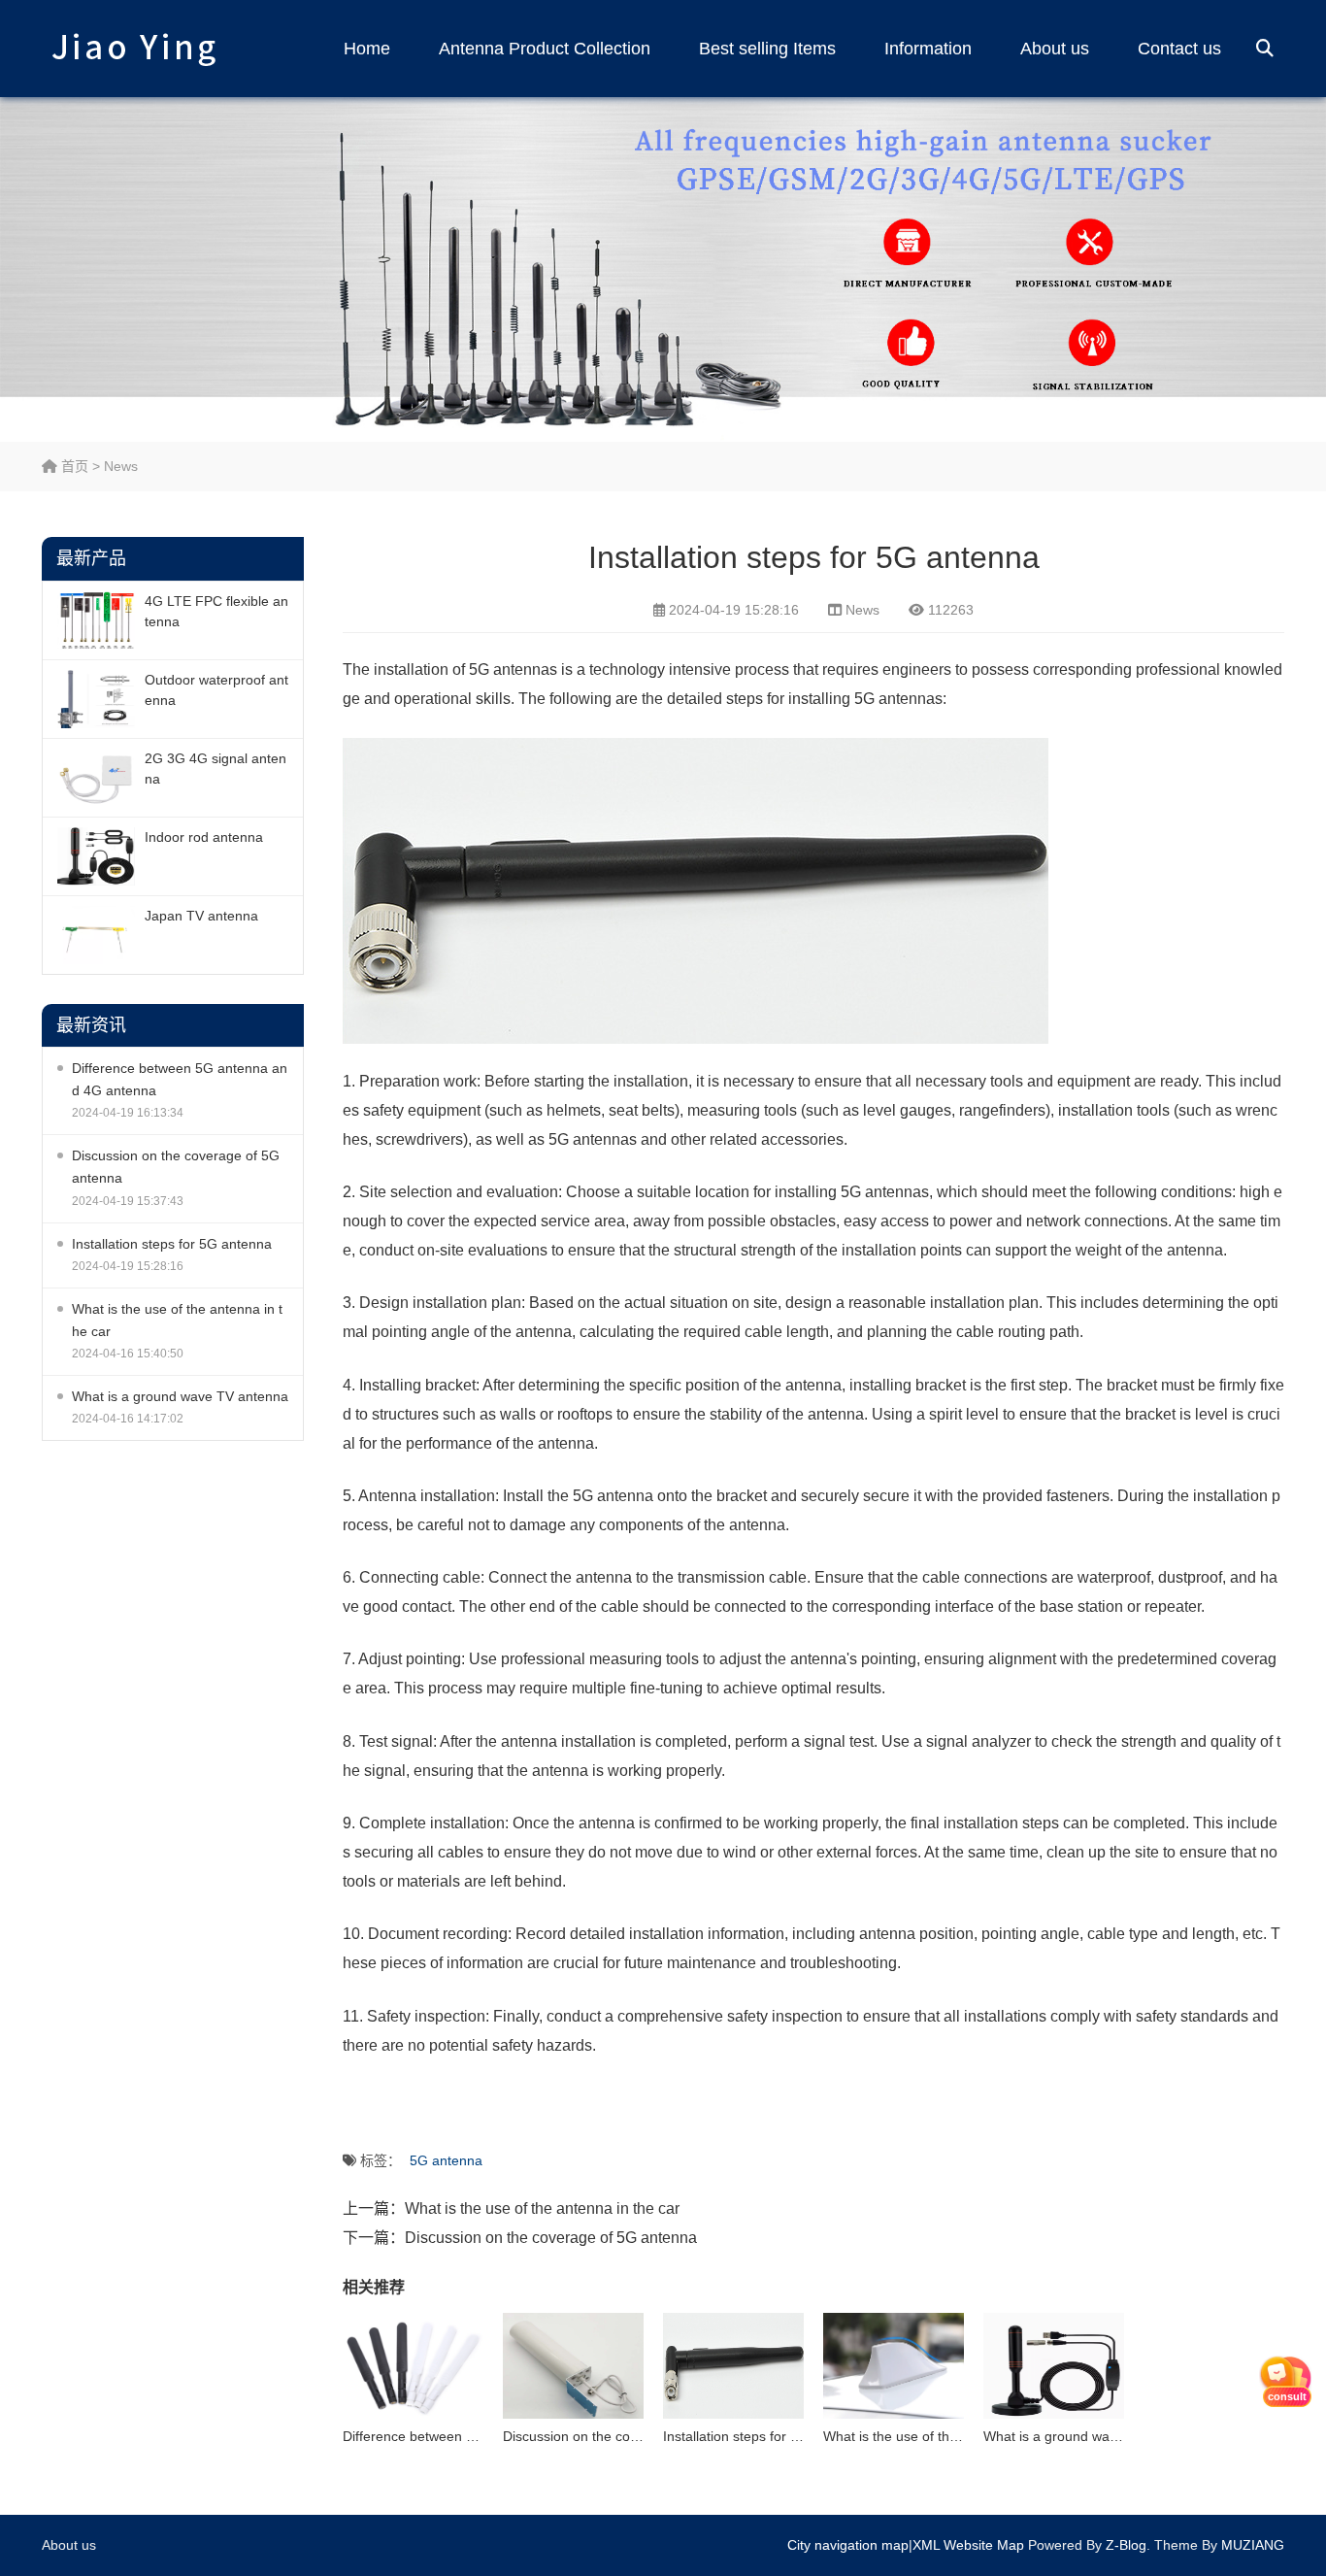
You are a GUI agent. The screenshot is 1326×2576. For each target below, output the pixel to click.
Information (928, 49)
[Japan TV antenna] (96, 935)
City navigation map (848, 2545)
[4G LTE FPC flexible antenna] (96, 620)
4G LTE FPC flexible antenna (216, 611)
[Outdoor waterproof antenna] (96, 699)
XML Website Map (968, 2545)
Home (367, 49)
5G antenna (446, 2160)
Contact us (1179, 49)
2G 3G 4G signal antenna (215, 769)
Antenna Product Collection (545, 49)
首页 (73, 466)
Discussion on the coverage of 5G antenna (176, 1167)
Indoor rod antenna (204, 837)
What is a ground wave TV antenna (180, 1396)
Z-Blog (1126, 2545)
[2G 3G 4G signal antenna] (96, 778)
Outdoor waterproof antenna (216, 690)
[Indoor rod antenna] (96, 856)
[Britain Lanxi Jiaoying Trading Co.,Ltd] (134, 49)
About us (1055, 49)
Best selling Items (767, 49)
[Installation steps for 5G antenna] (733, 2366)
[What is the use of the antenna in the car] (894, 2366)
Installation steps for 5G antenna (172, 1244)
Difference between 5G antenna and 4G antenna (180, 1079)
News (121, 466)
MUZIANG (1253, 2545)
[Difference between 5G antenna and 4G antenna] (413, 2366)
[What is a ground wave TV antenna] (1054, 2366)
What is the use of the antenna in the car (177, 1320)
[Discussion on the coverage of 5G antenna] (573, 2366)
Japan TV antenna (201, 916)
